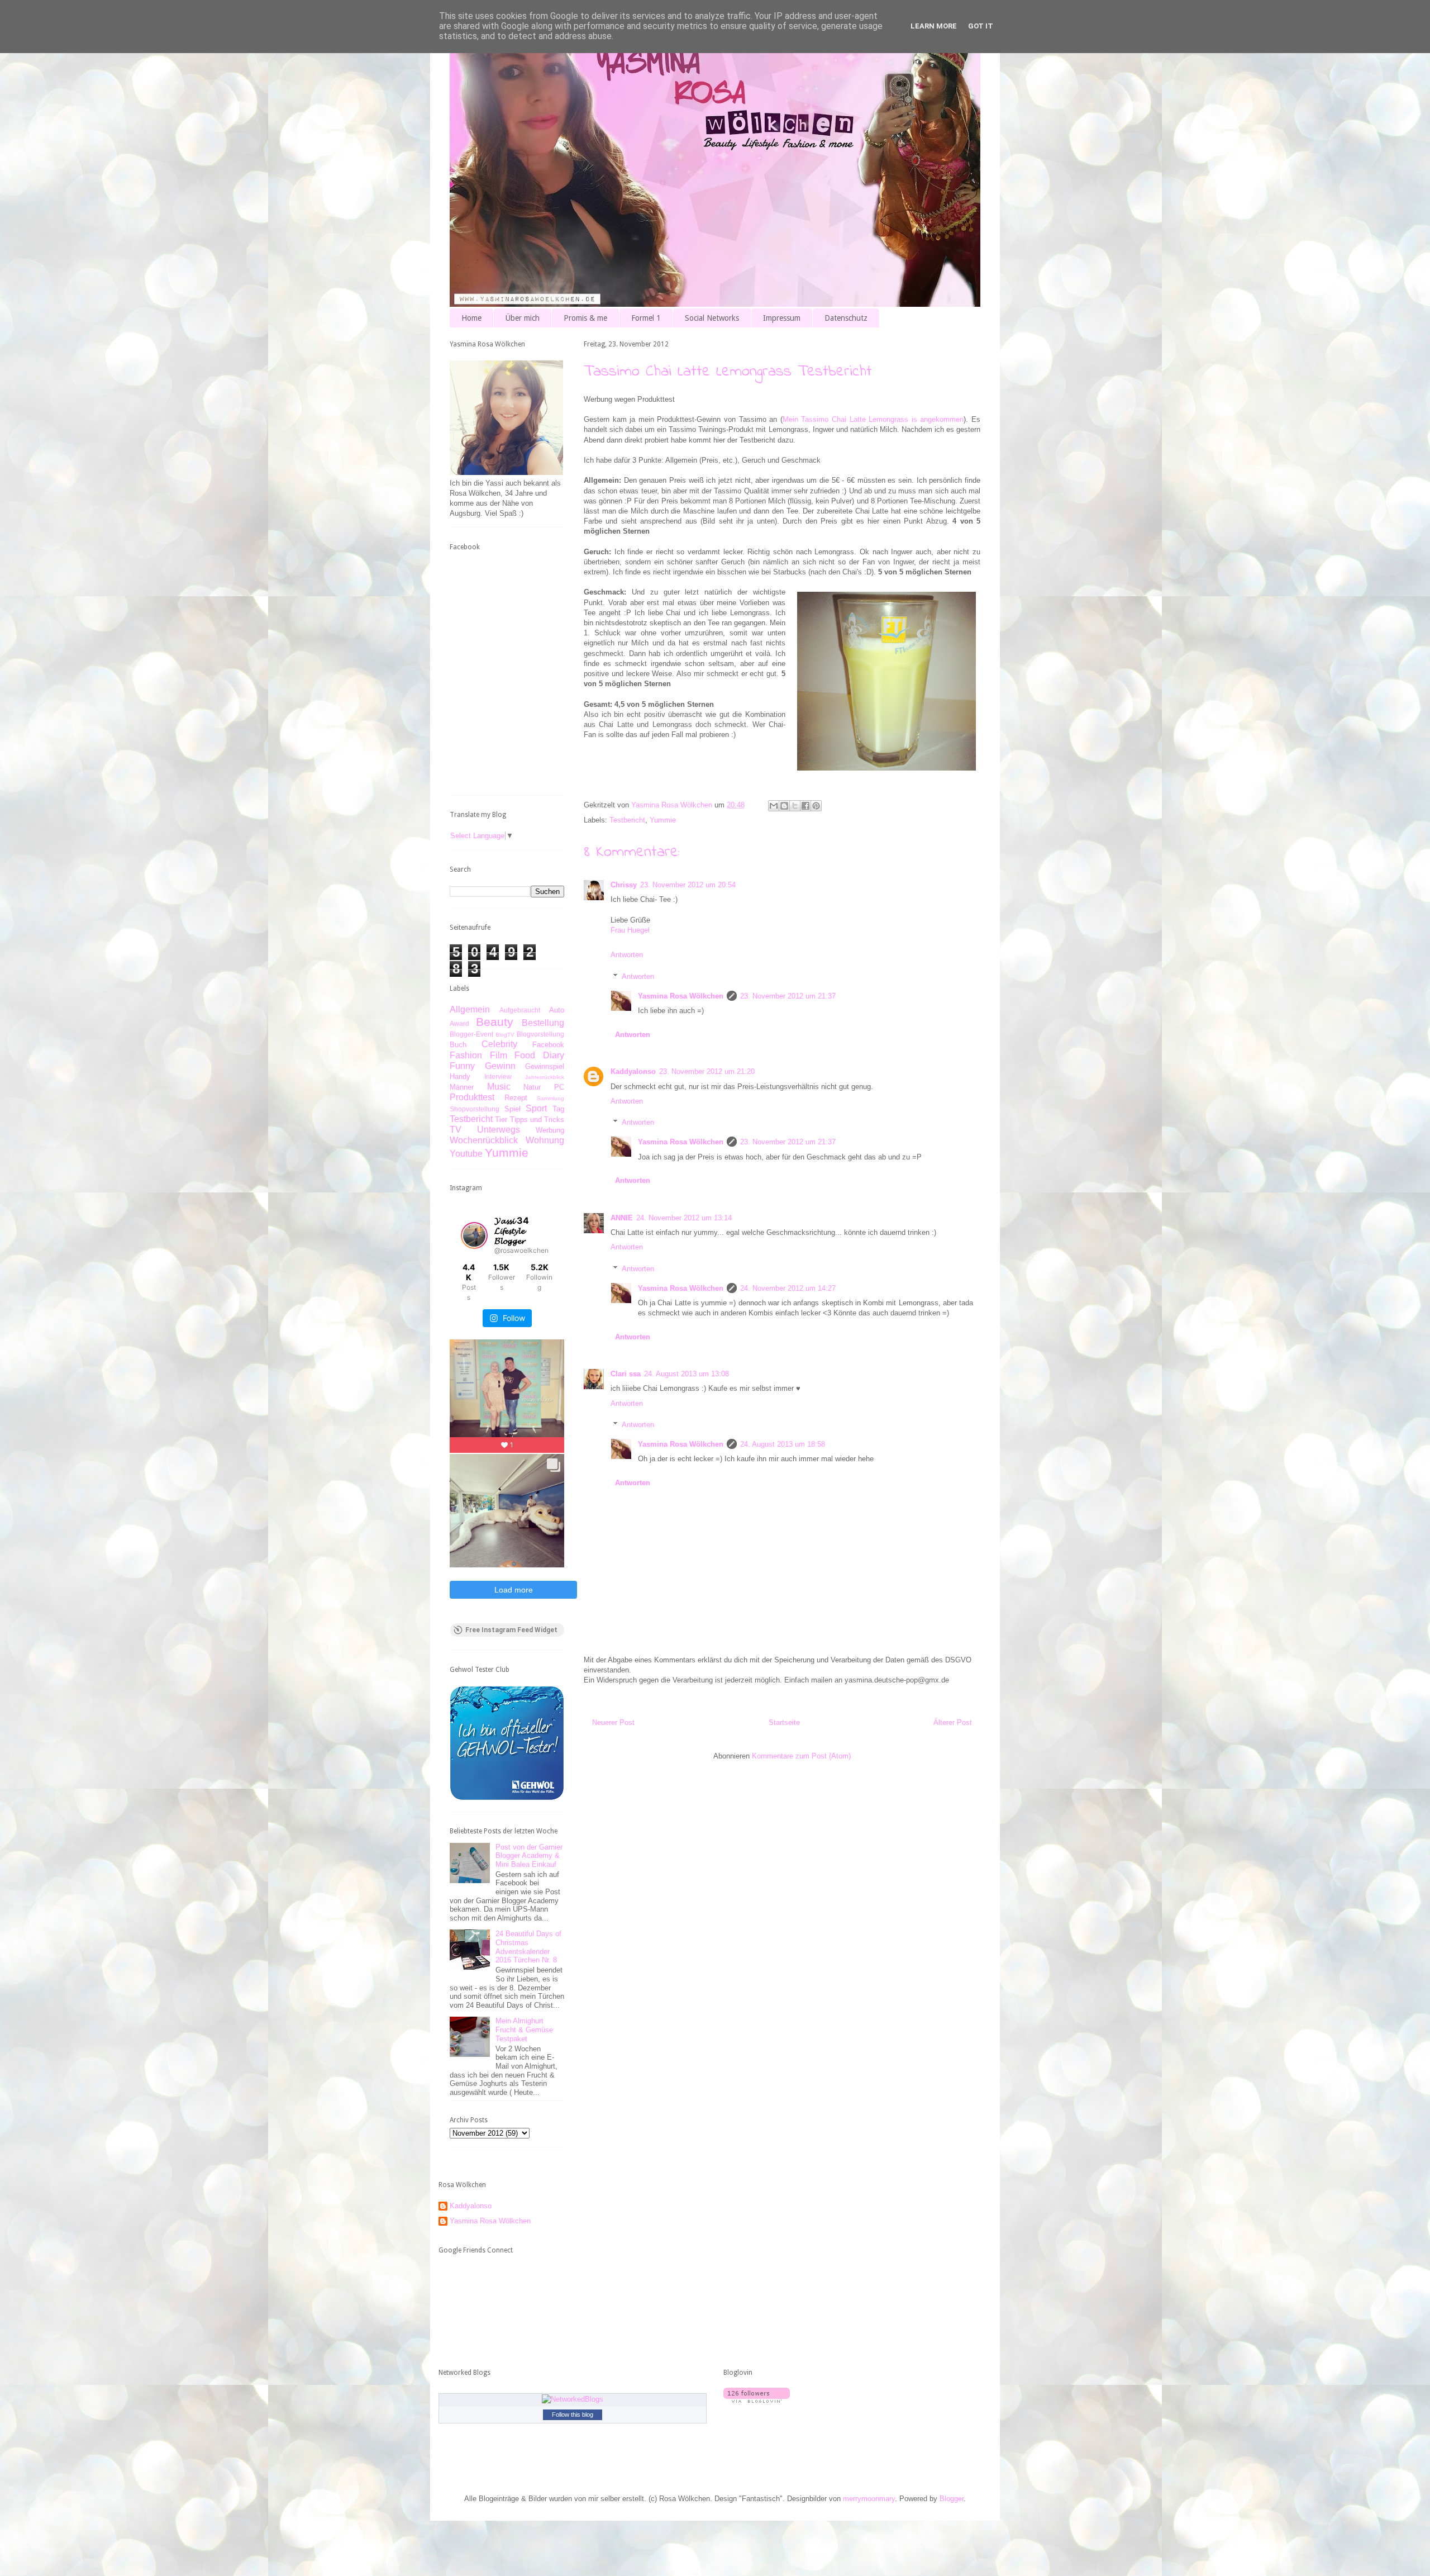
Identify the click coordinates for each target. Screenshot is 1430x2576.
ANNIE (622, 1218)
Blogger (952, 2499)
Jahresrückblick (545, 1077)
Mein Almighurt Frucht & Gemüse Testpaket (524, 2030)
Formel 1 (646, 318)
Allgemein (470, 1009)
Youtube (466, 1154)
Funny (462, 1066)
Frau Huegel (630, 930)
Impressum (782, 318)
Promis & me (585, 318)
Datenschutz (846, 318)
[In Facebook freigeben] (805, 806)
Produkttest (472, 1097)
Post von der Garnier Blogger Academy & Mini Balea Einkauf (529, 1856)
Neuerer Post (613, 1722)
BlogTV (505, 1035)
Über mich (523, 318)
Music (499, 1087)
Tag (558, 1109)
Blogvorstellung (540, 1034)
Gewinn (500, 1066)
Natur (532, 1087)
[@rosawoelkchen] (474, 1235)
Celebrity (499, 1044)
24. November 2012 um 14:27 (788, 1288)
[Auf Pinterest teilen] (816, 806)
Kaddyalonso (633, 1071)
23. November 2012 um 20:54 (688, 885)
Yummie (663, 820)
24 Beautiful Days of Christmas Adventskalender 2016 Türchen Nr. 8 (528, 1947)
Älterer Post (953, 1722)
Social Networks (712, 318)
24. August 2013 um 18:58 (783, 1444)
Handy (460, 1076)
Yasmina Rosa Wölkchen (681, 996)
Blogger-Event (471, 1034)
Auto (557, 1010)
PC (559, 1087)
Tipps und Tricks (537, 1120)
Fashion (466, 1055)
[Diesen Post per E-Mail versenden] (774, 806)
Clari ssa (626, 1374)
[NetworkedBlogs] (573, 2399)
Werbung (550, 1130)
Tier (501, 1120)
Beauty (495, 1022)
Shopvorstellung (475, 1109)
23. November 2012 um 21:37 (788, 996)
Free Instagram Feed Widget (511, 1630)
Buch (458, 1045)
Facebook (548, 1045)
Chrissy (624, 885)
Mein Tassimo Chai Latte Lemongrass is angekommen (873, 419)
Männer (462, 1087)
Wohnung (545, 1140)
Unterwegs (499, 1130)
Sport (536, 1108)
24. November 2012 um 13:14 (684, 1218)
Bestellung (543, 1023)
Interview (498, 1076)
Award (459, 1023)
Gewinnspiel (545, 1066)
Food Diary (539, 1055)
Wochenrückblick (484, 1140)
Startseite (784, 1722)
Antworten (627, 955)
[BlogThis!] (784, 806)
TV (456, 1130)
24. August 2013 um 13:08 (687, 1374)
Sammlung (550, 1098)
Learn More (934, 26)
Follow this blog (573, 2415)
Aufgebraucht (520, 1010)
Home (471, 318)
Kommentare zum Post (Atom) (801, 1756)
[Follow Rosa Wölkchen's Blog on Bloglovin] (757, 2400)
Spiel (513, 1109)
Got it (981, 26)
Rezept (516, 1098)
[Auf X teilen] (795, 806)
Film (499, 1055)
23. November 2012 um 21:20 (707, 1071)
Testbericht (627, 820)
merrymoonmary (869, 2499)
